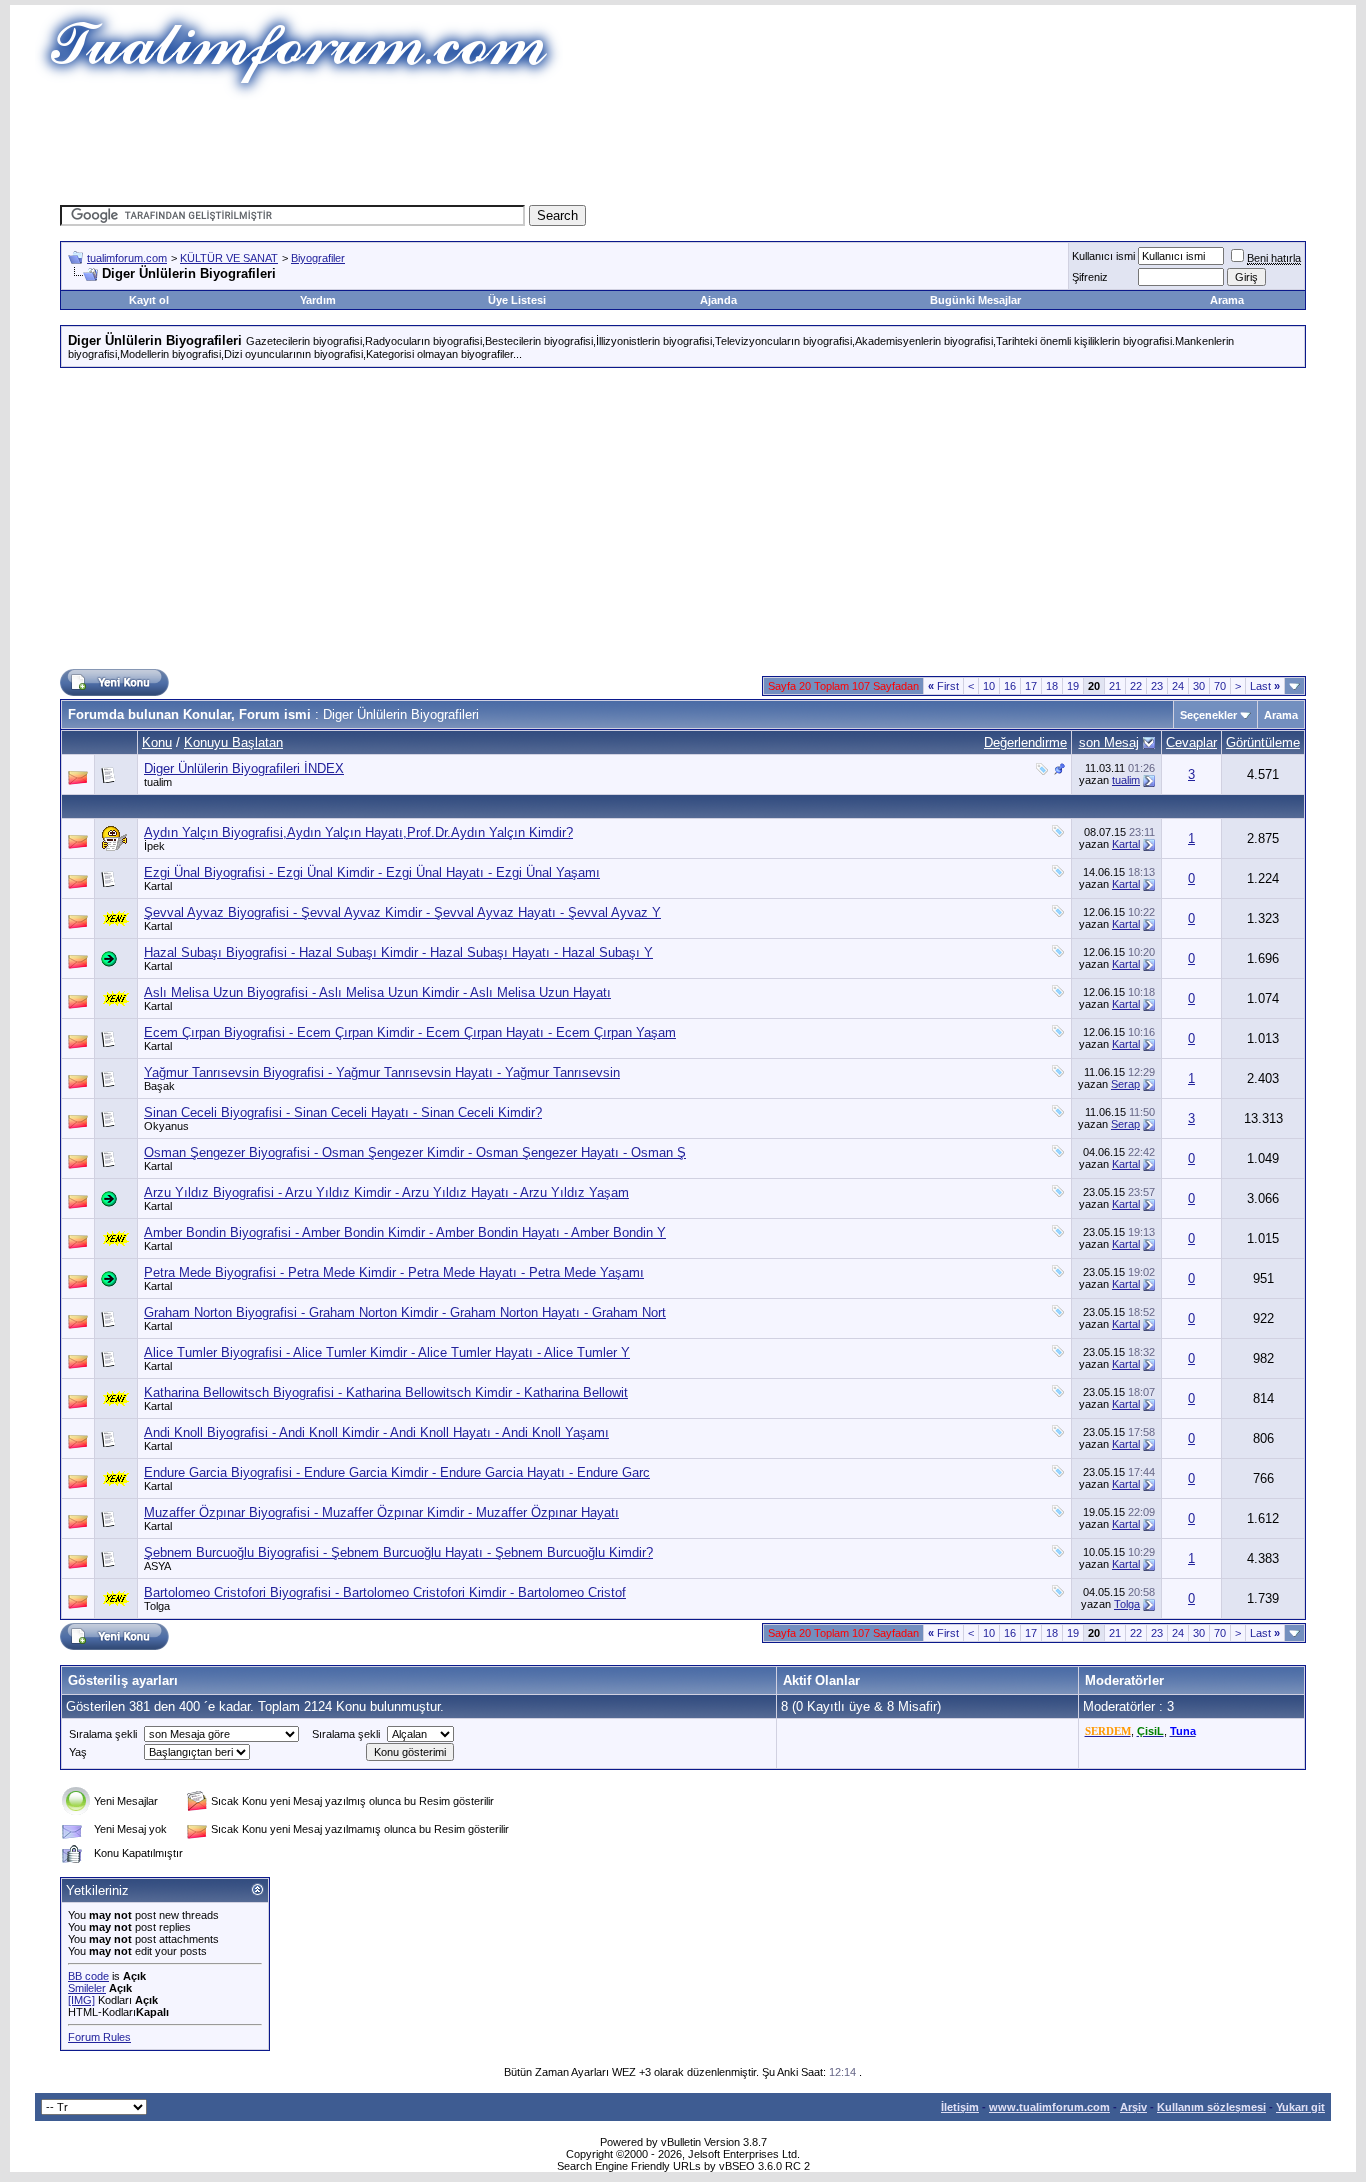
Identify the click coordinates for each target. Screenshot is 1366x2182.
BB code (88, 1976)
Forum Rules (99, 2037)
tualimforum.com (127, 258)
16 (1010, 686)
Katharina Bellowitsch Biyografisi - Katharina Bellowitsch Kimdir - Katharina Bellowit (386, 1392)
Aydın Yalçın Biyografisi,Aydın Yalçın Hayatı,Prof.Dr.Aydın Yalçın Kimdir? (358, 832)
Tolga (157, 1606)
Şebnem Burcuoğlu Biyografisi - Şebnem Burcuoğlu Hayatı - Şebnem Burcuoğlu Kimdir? (398, 1552)
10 (989, 686)
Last (1265, 686)
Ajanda (718, 300)
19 (1073, 686)
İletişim (960, 2107)
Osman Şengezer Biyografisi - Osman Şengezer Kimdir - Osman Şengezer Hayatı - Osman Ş (415, 1152)
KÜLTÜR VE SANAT (229, 258)
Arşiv (1133, 2107)
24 (1178, 686)
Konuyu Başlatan (233, 742)
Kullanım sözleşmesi (1211, 2107)
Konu (157, 742)
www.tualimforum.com (1049, 2107)
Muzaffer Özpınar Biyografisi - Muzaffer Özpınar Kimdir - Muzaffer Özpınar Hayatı (381, 1512)
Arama (1227, 300)
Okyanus (166, 1126)
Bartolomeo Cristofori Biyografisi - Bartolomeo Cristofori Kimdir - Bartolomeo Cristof (385, 1592)
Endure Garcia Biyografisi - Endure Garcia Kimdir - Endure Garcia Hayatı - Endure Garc (397, 1472)
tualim (158, 782)
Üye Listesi (517, 300)
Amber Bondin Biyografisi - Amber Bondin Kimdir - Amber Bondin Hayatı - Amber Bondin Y (405, 1232)
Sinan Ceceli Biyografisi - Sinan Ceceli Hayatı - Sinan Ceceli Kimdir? (343, 1112)
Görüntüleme (1263, 742)
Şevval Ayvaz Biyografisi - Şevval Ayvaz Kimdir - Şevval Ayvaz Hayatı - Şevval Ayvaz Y (402, 912)
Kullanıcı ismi (1103, 256)
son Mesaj (1109, 742)
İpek (154, 846)
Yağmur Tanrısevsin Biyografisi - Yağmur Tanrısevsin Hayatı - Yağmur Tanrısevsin (382, 1072)
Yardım (318, 300)
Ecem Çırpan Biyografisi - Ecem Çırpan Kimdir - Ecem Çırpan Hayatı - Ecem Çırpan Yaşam (410, 1032)
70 (1220, 686)
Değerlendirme (1025, 742)
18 (1052, 686)
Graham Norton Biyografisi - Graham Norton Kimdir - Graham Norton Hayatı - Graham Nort (405, 1312)
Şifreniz (1090, 277)
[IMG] (81, 2000)
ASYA (157, 1566)
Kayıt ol (149, 300)
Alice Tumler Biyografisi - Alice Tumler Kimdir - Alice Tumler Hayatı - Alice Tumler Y (387, 1352)
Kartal (1126, 844)
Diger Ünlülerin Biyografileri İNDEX (244, 768)
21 (1115, 686)
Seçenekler (1208, 715)
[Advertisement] (683, 145)
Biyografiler (318, 258)
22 (1136, 686)
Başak (159, 1086)
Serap (1125, 1084)
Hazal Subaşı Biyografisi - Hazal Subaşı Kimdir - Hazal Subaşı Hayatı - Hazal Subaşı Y (398, 952)
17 (1031, 686)
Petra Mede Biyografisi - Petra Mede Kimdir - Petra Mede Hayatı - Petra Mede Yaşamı (394, 1272)
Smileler (87, 1988)
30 (1199, 686)
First (943, 686)
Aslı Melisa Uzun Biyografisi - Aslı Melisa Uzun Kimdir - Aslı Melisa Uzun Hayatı (377, 992)
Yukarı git (1300, 2107)
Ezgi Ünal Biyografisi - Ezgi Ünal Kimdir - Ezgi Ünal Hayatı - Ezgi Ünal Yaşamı (372, 872)
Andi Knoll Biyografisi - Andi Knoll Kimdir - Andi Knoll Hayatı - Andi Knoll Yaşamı (376, 1432)
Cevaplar (1191, 742)
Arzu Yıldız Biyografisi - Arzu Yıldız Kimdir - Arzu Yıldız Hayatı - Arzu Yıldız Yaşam (386, 1192)
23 (1157, 686)
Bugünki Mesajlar (975, 300)
